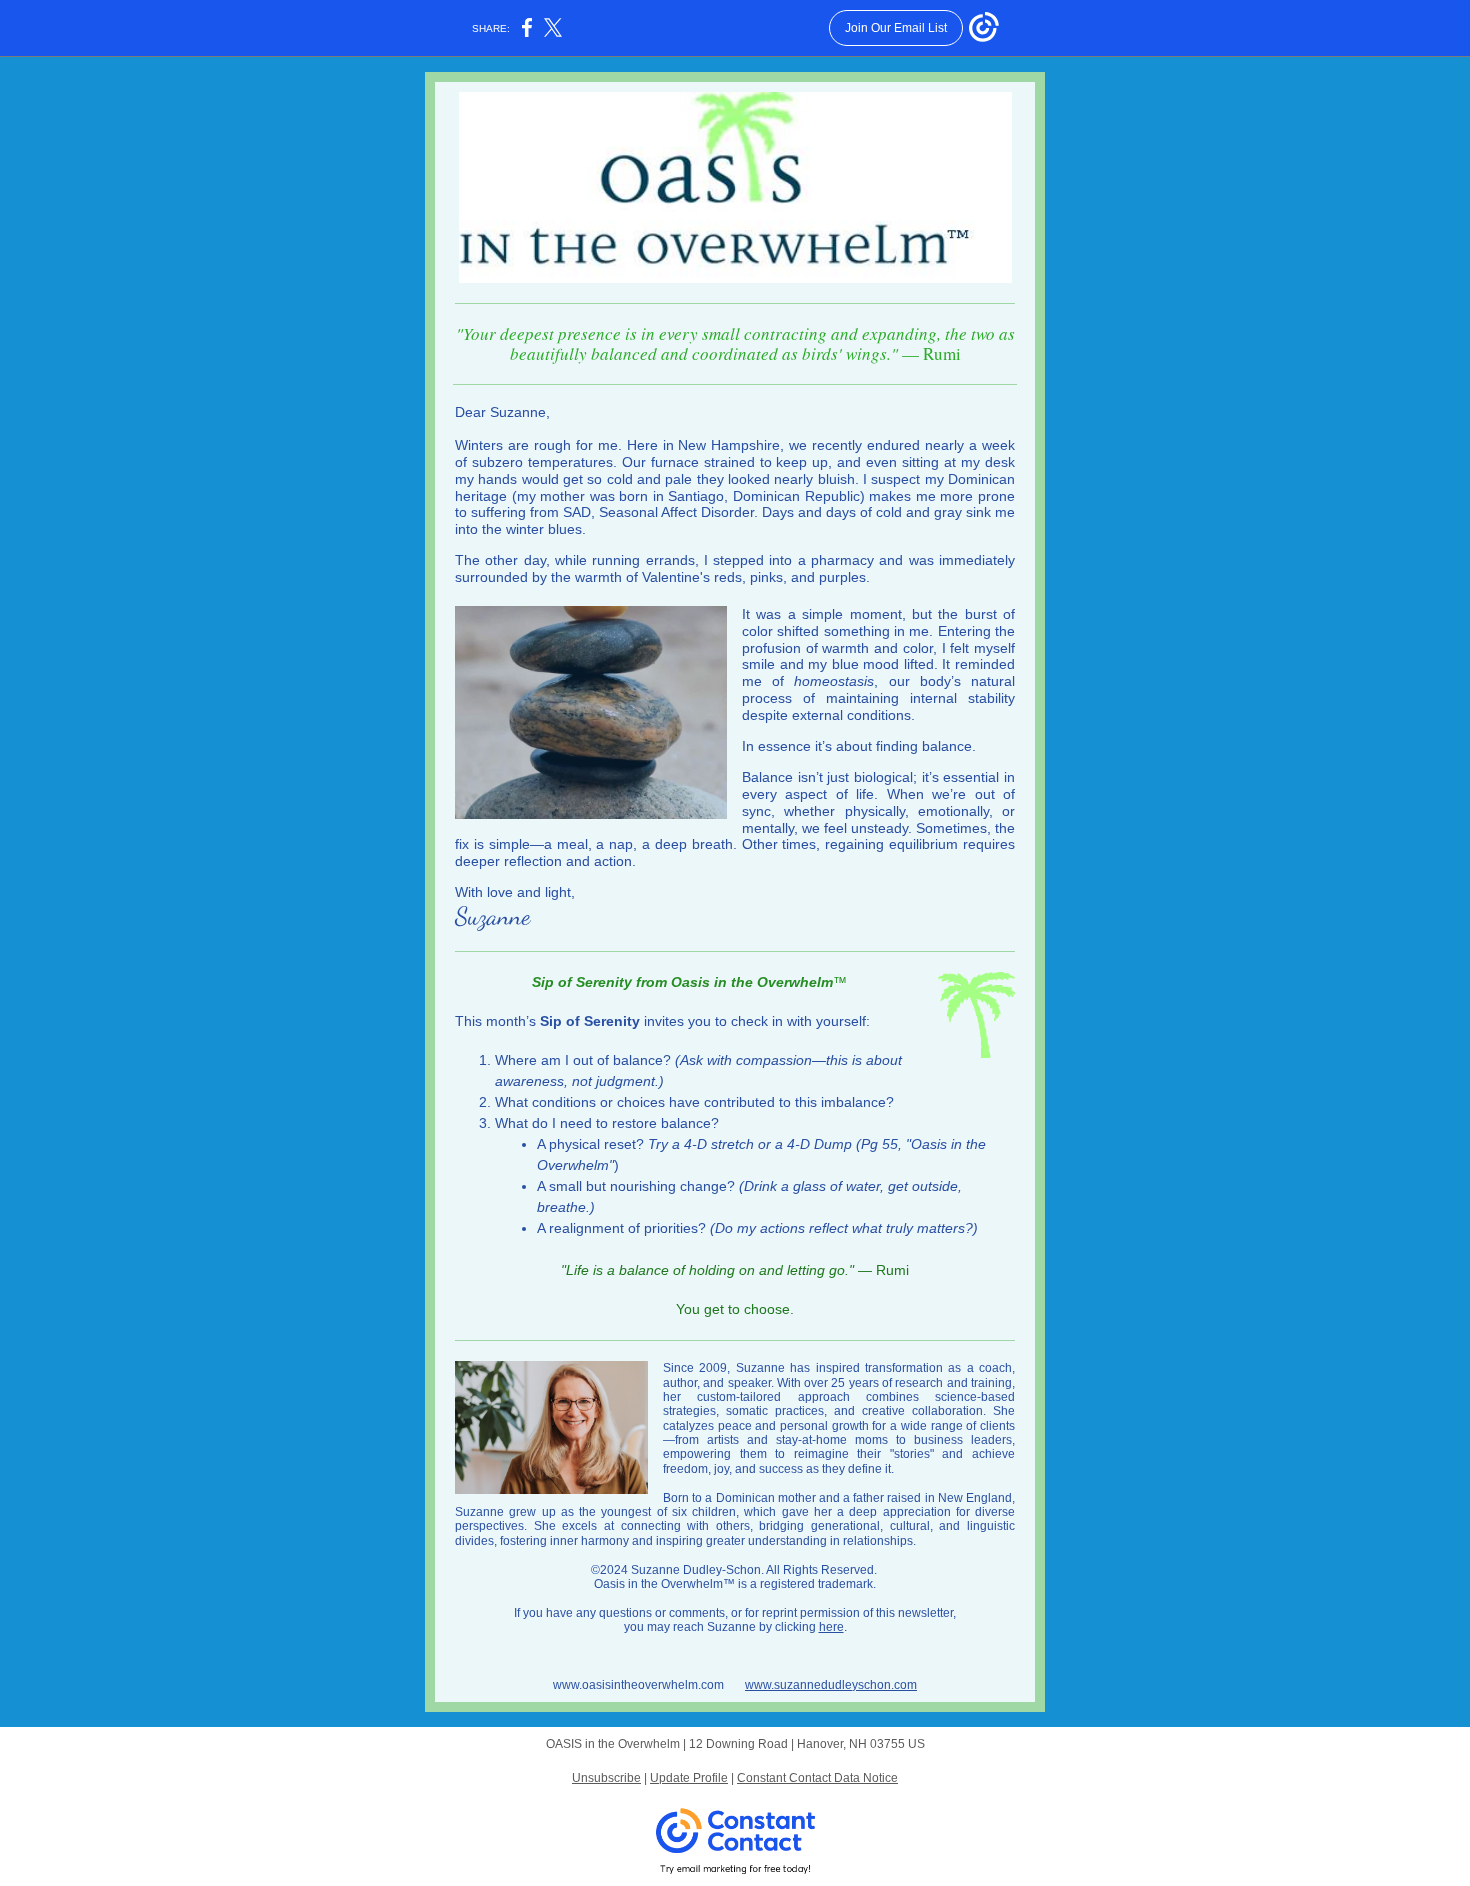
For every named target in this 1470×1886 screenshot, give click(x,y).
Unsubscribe (606, 1778)
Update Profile (689, 1778)
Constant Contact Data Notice (817, 1778)
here (831, 1627)
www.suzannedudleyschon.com (831, 1685)
